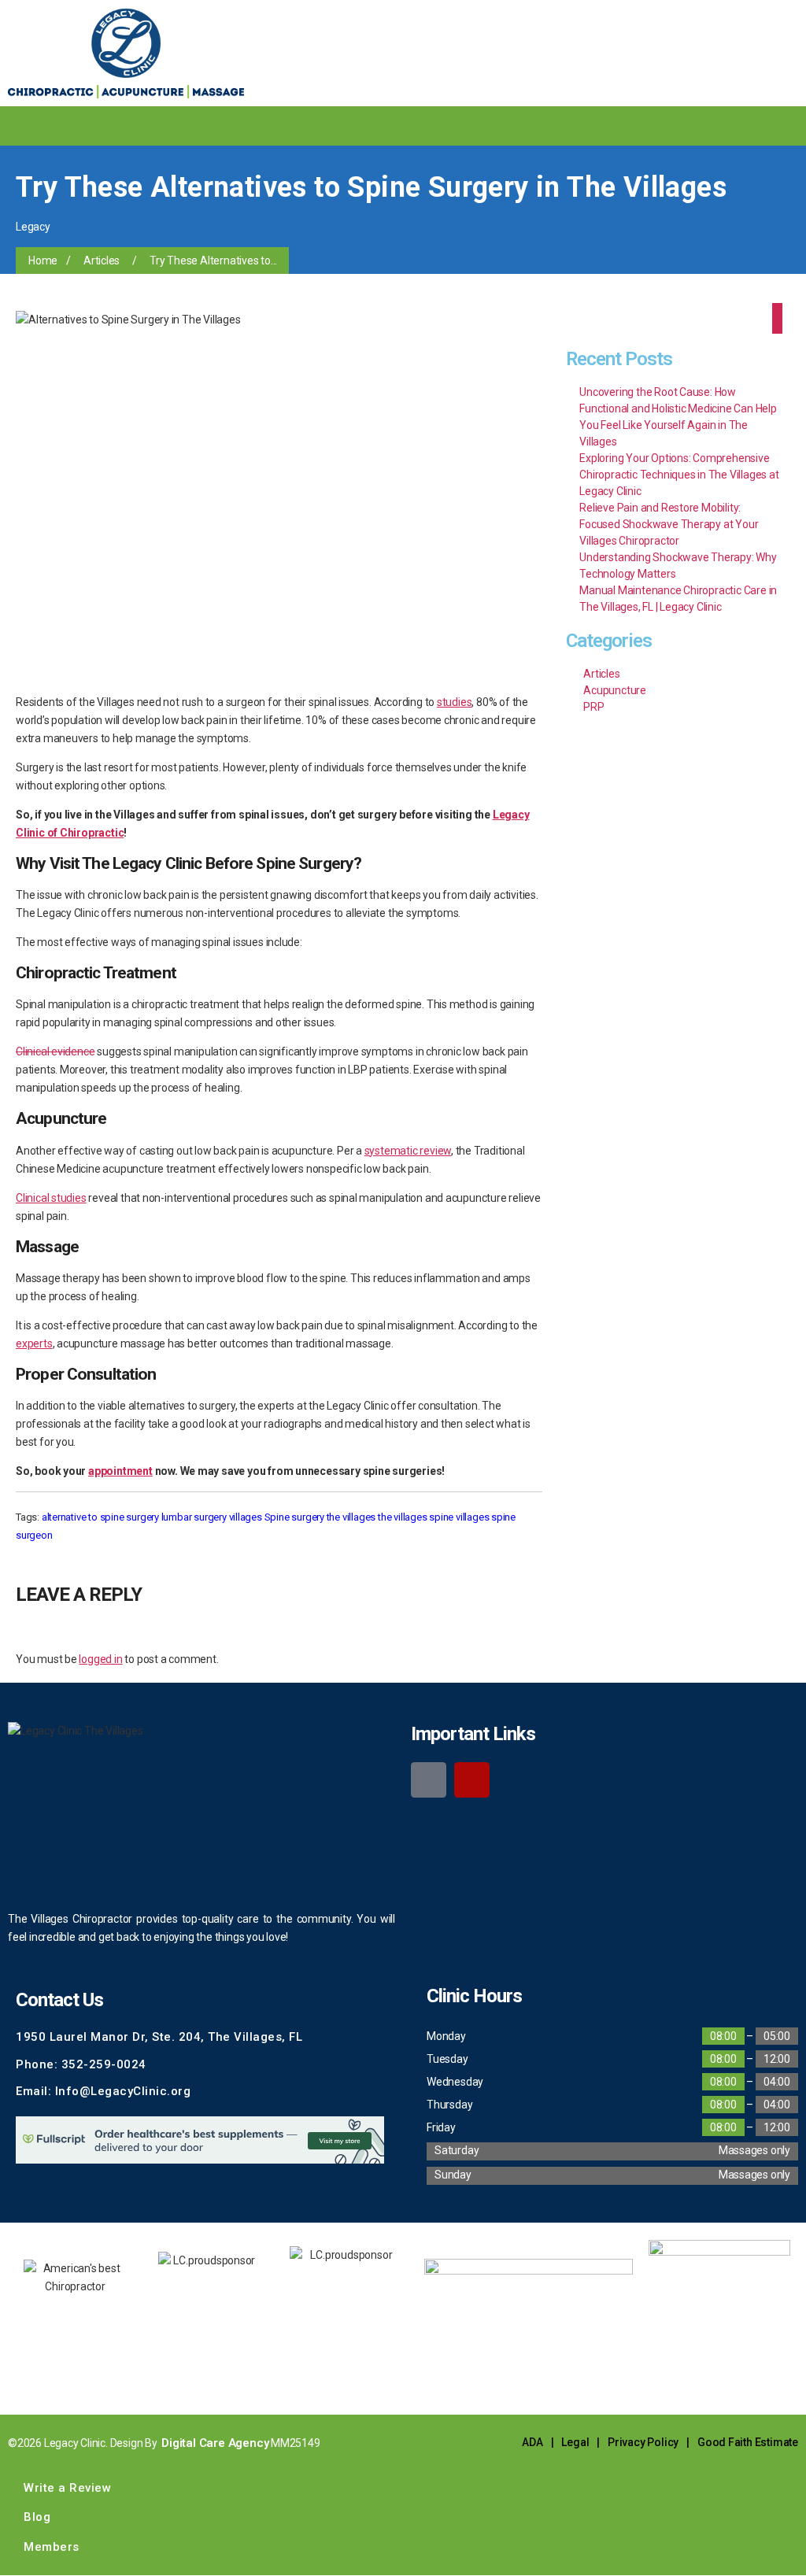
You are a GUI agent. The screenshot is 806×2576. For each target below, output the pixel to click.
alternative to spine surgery (100, 1517)
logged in (100, 1659)
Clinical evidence (55, 1051)
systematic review (408, 1151)
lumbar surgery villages (212, 1517)
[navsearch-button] (682, 126)
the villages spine (416, 1517)
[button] (650, 121)
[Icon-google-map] (429, 1780)
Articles (102, 261)
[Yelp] (472, 1780)
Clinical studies (51, 1198)
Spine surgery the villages (320, 1517)
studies (455, 702)
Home (43, 261)
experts (34, 1343)
